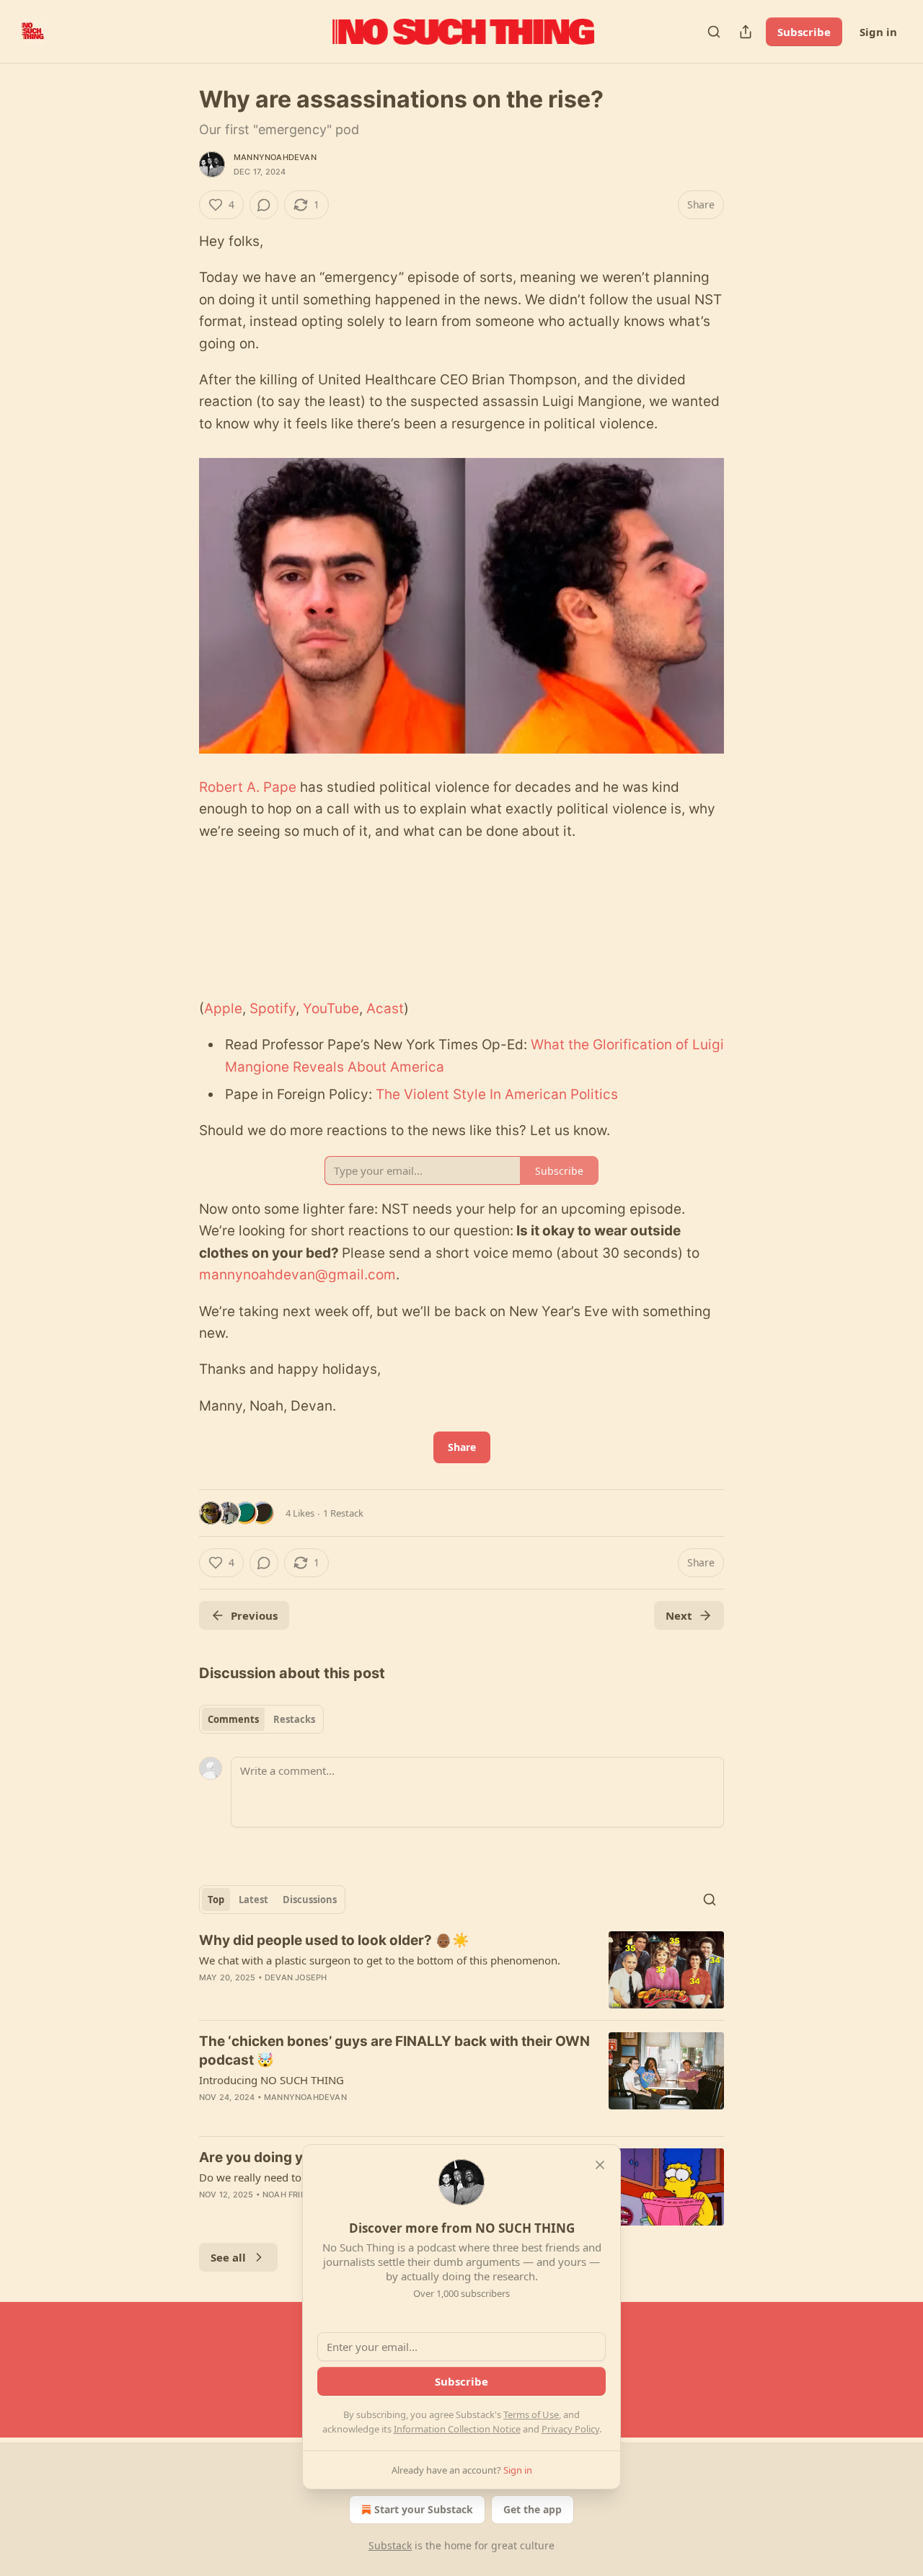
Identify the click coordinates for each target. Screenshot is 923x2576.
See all (228, 2257)
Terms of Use (531, 2414)
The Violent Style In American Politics (497, 1094)
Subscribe (804, 32)
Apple (223, 1009)
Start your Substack (424, 2509)
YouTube (331, 1009)
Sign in (878, 32)
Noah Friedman (297, 2195)
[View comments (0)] (264, 205)
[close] (600, 2165)
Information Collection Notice (457, 2429)
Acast (385, 1009)
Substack (390, 2545)
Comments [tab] (233, 1719)
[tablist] (261, 1719)
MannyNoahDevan (275, 157)
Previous (254, 1615)
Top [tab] (216, 1900)
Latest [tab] (253, 1900)
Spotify (273, 1009)
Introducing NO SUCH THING (271, 2080)
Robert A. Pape (248, 787)
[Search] (714, 32)
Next (679, 1615)
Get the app (533, 2509)
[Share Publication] (746, 32)
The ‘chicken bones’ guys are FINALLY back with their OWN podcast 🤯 (394, 2051)
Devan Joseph (296, 1977)
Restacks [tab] (294, 1719)
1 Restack (343, 1513)
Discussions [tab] (310, 1900)
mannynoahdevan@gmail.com (297, 1275)
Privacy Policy (570, 2429)
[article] (461, 1970)
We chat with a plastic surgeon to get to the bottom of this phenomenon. (380, 1960)
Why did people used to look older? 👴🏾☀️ (334, 1940)
